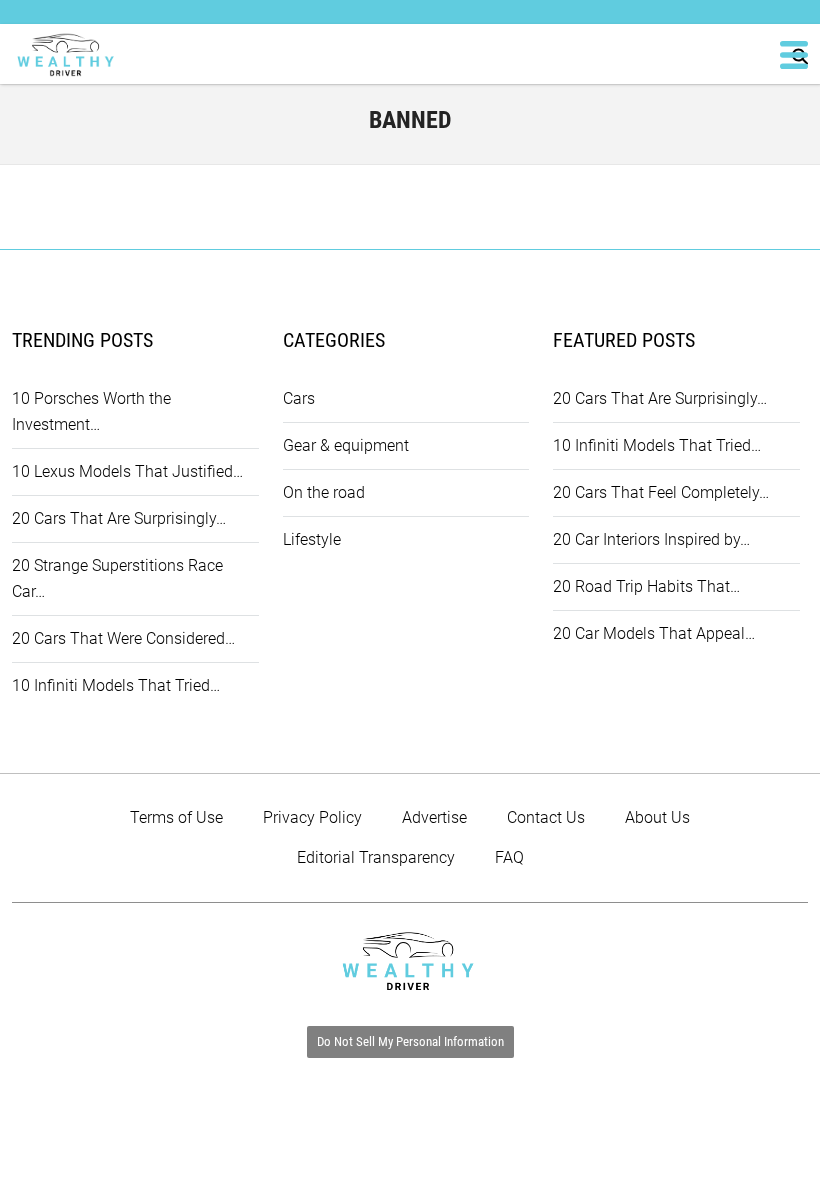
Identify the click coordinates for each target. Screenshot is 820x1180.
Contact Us (546, 817)
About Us (657, 817)
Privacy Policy (312, 817)
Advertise (434, 817)
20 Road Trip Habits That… (646, 586)
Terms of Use (176, 817)
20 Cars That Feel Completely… (661, 492)
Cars (299, 398)
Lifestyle (312, 539)
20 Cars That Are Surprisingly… (119, 518)
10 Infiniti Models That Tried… (116, 685)
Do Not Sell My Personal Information (410, 1041)
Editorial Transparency (376, 857)
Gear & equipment (346, 445)
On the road (324, 492)
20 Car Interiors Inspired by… (651, 539)
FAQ (509, 857)
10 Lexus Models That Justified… (127, 471)
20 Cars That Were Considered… (123, 638)
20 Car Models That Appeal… (654, 633)
